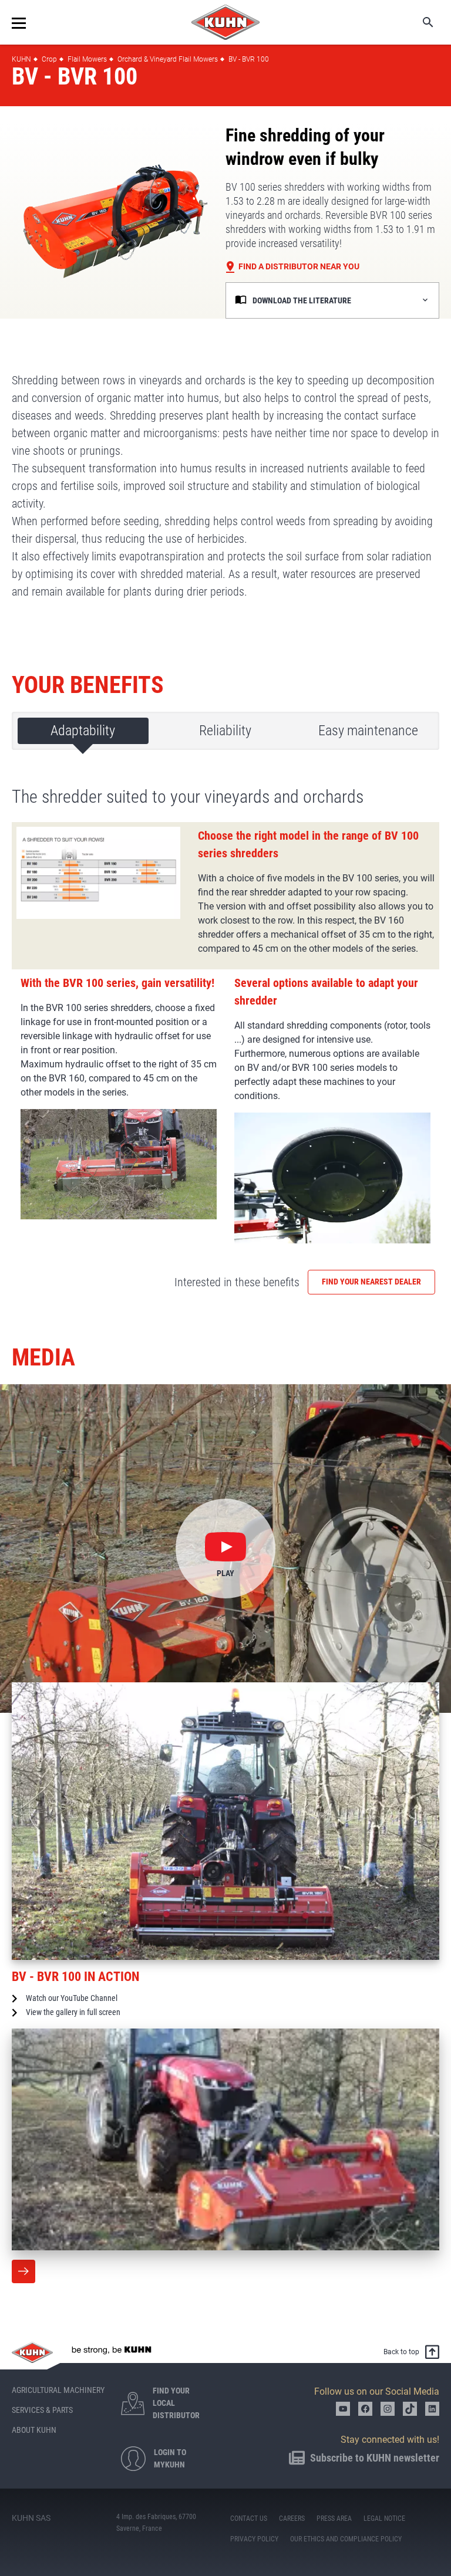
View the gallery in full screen (73, 2012)
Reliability (225, 731)
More (23, 2271)
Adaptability (83, 731)
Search (420, 22)
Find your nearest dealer (371, 1282)
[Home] (225, 22)
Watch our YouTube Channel (72, 1998)
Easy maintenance (368, 731)
